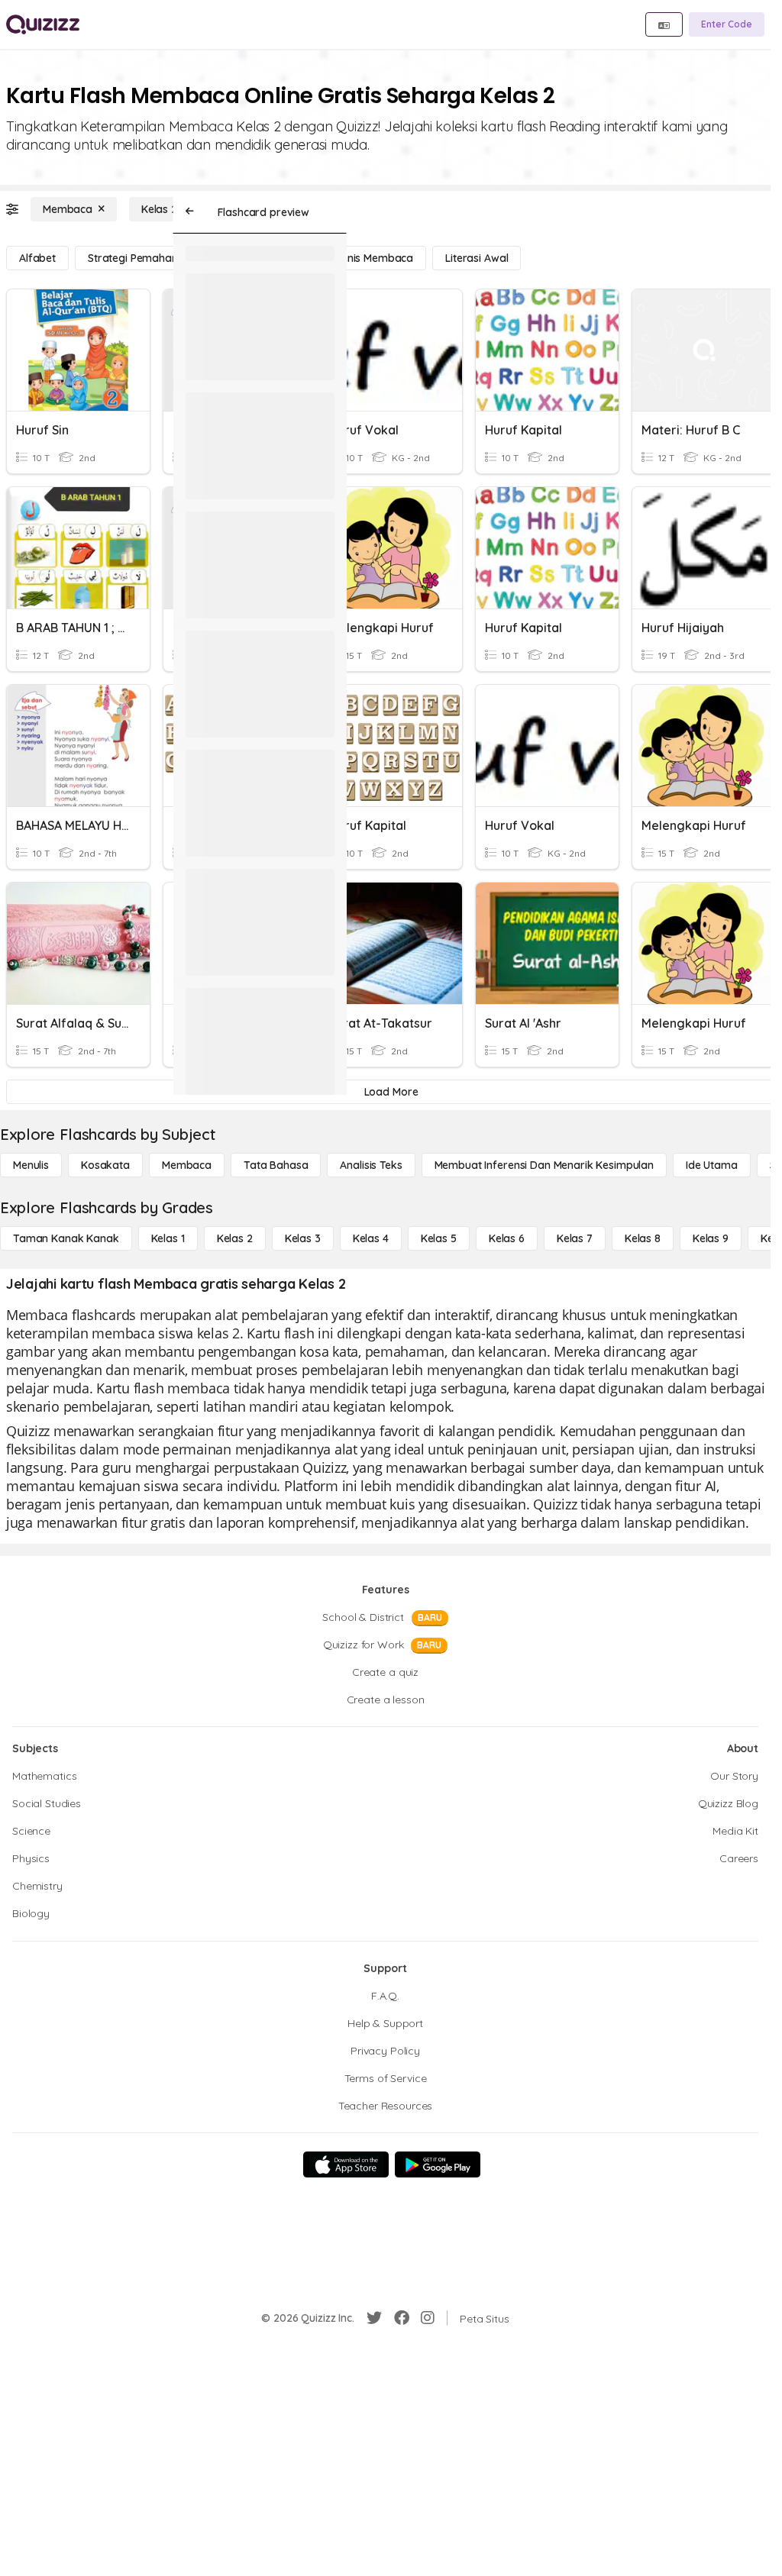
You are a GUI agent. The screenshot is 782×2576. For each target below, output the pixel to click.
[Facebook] (402, 2318)
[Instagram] (428, 2318)
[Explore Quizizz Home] (43, 24)
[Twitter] (374, 2318)
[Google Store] (438, 2164)
